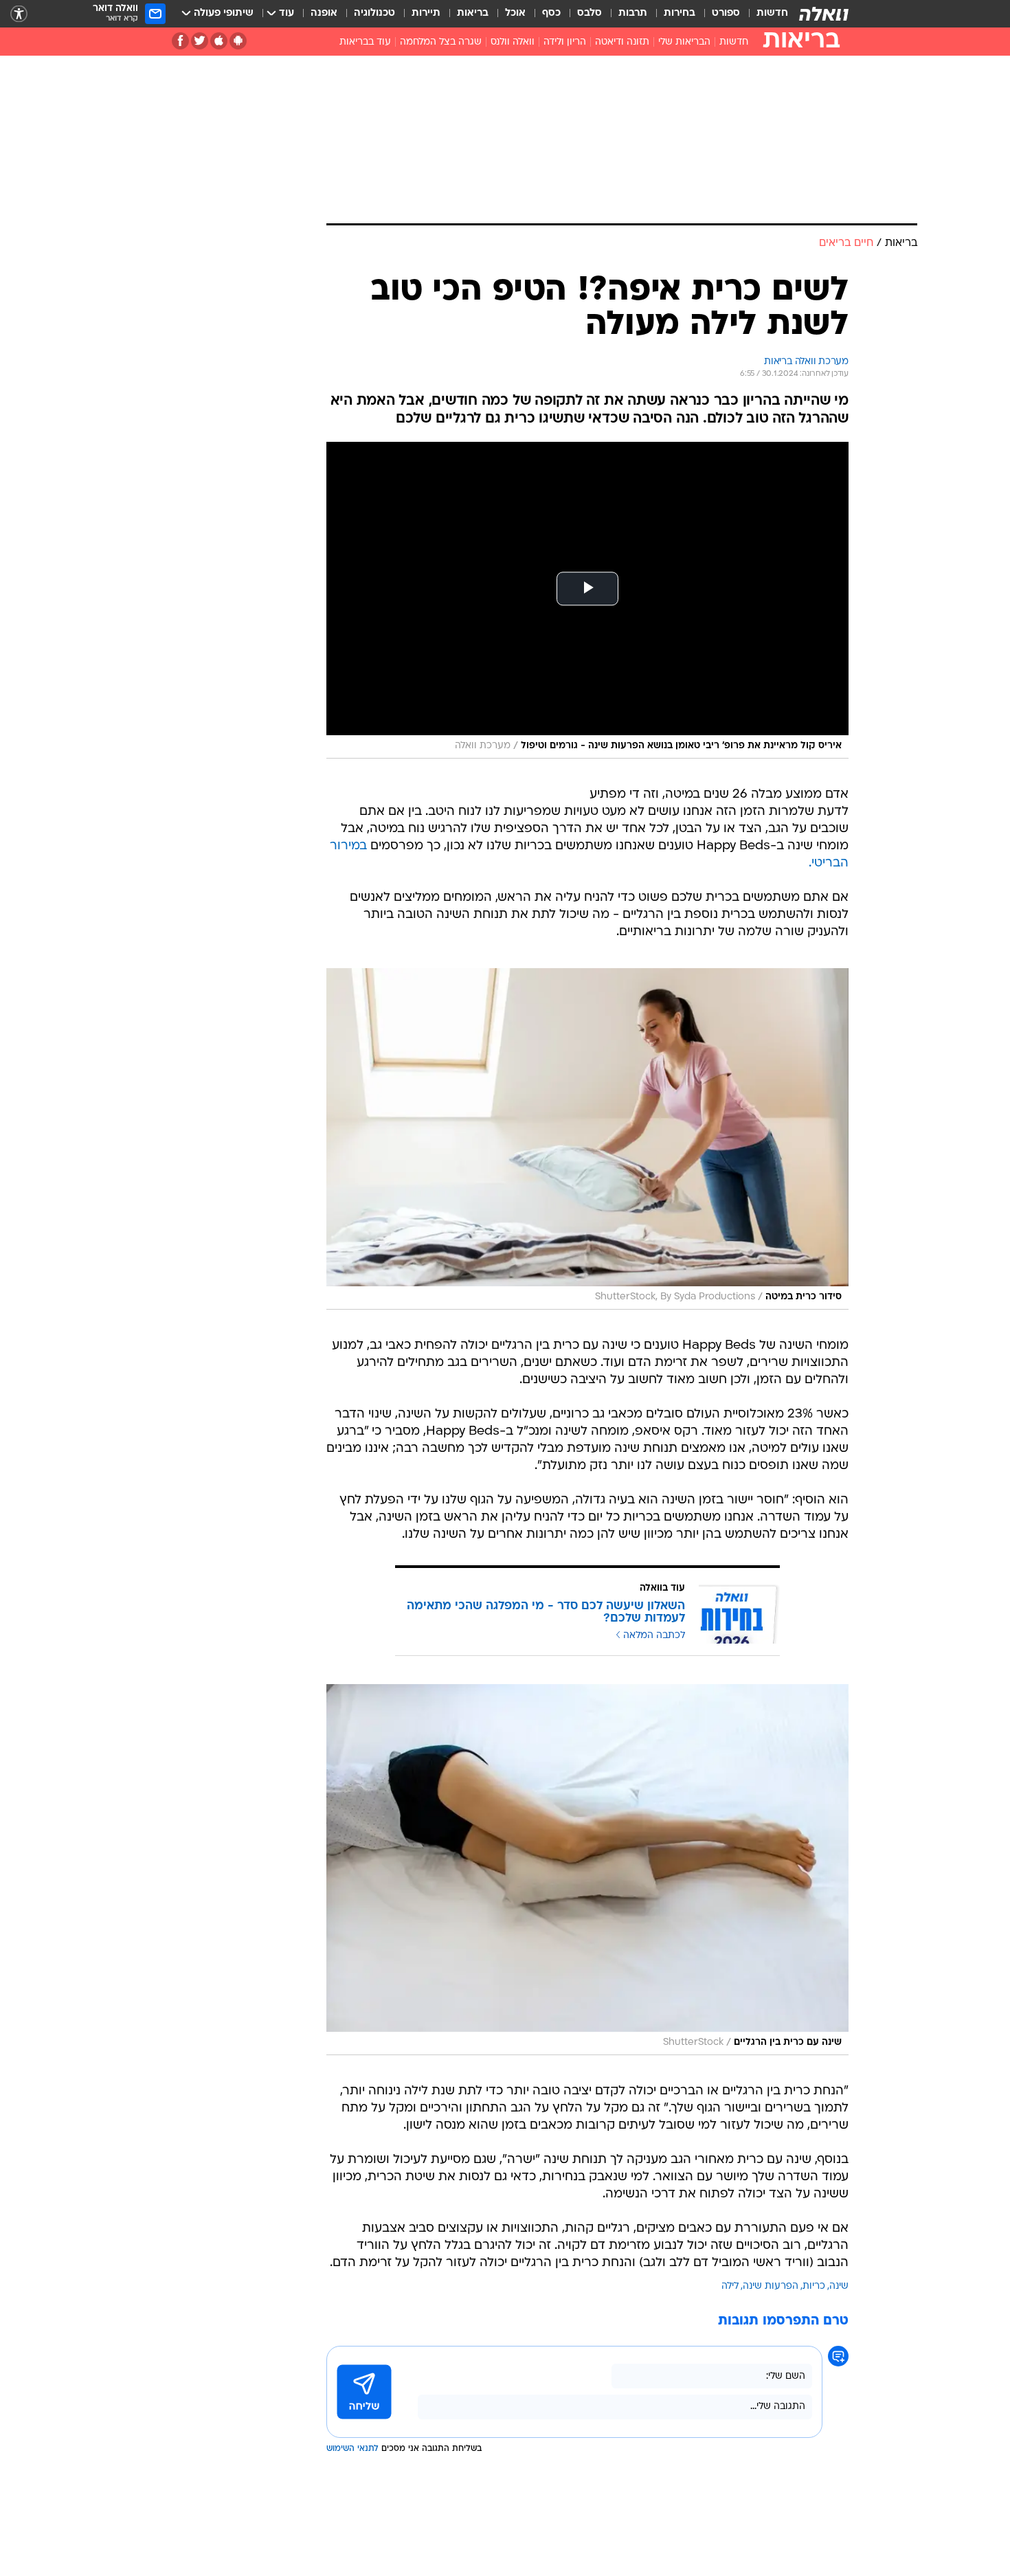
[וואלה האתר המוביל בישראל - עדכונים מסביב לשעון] (824, 14)
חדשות (772, 13)
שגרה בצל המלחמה (441, 42)
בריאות (473, 13)
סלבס (590, 13)
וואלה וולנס (513, 42)
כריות (814, 2286)
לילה (730, 2286)
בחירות (680, 13)
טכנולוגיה (374, 13)
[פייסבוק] (180, 41)
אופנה (324, 13)
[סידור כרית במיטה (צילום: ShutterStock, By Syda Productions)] (587, 1139)
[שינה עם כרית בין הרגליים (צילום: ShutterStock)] (587, 1870)
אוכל (515, 13)
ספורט (726, 13)
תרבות (633, 13)
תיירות (426, 13)
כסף (551, 13)
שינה (839, 2286)
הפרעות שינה (771, 2286)
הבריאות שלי (684, 42)
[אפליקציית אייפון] (219, 41)
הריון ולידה (565, 42)
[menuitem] (764, 14)
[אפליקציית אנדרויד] (238, 41)
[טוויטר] (200, 41)
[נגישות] (19, 14)
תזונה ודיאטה (622, 42)
